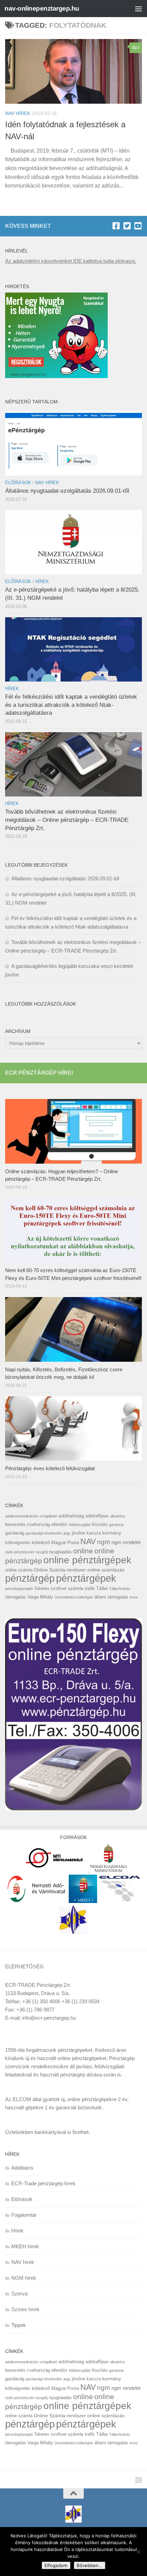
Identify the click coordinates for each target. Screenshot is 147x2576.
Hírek (42, 581)
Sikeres (42, 1588)
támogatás (16, 1597)
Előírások (18, 483)
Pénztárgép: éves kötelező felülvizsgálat (50, 1468)
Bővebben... (90, 2565)
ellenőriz (59, 1524)
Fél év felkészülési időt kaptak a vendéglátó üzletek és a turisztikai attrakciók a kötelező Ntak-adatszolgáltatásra (71, 705)
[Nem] (138, 2552)
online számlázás (106, 1570)
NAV (88, 1541)
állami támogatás (111, 1597)
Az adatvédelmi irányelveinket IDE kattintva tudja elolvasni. (71, 261)
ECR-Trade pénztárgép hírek (43, 2183)
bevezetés (15, 1524)
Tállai (102, 1588)
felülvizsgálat (80, 1525)
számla (76, 1588)
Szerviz (20, 2294)
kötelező (41, 1542)
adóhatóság (71, 1516)
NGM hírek (24, 2278)
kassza (94, 1533)
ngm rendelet (126, 1542)
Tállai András (120, 1589)
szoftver (59, 1588)
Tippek (19, 2325)
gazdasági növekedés (44, 1533)
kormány (112, 1533)
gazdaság (15, 1533)
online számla (19, 1570)
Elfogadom (56, 2565)
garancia (116, 1525)
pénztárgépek (86, 1578)
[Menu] (138, 9)
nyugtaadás (60, 1552)
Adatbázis (22, 2168)
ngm (104, 1542)
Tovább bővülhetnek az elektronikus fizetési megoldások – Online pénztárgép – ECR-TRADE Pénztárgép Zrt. (67, 820)
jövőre (78, 1533)
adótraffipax (97, 1516)
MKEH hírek (25, 2246)
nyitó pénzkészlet (20, 1552)
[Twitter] (127, 226)
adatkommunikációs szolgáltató (31, 1516)
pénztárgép (30, 1578)
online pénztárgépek (87, 1560)
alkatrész (118, 1516)
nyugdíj (42, 1552)
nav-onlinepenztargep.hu (42, 8)
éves (134, 1597)
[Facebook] (116, 226)
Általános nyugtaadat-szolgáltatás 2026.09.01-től (67, 491)
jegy (67, 1533)
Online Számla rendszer (60, 1570)
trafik (90, 1588)
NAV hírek (18, 113)
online (83, 1551)
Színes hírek (25, 2309)
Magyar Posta (65, 1543)
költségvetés (18, 1543)
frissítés (100, 1524)
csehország (38, 1524)
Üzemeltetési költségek (74, 1597)
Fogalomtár (24, 2215)
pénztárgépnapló (19, 1589)
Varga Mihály (40, 1597)
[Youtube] (138, 226)
